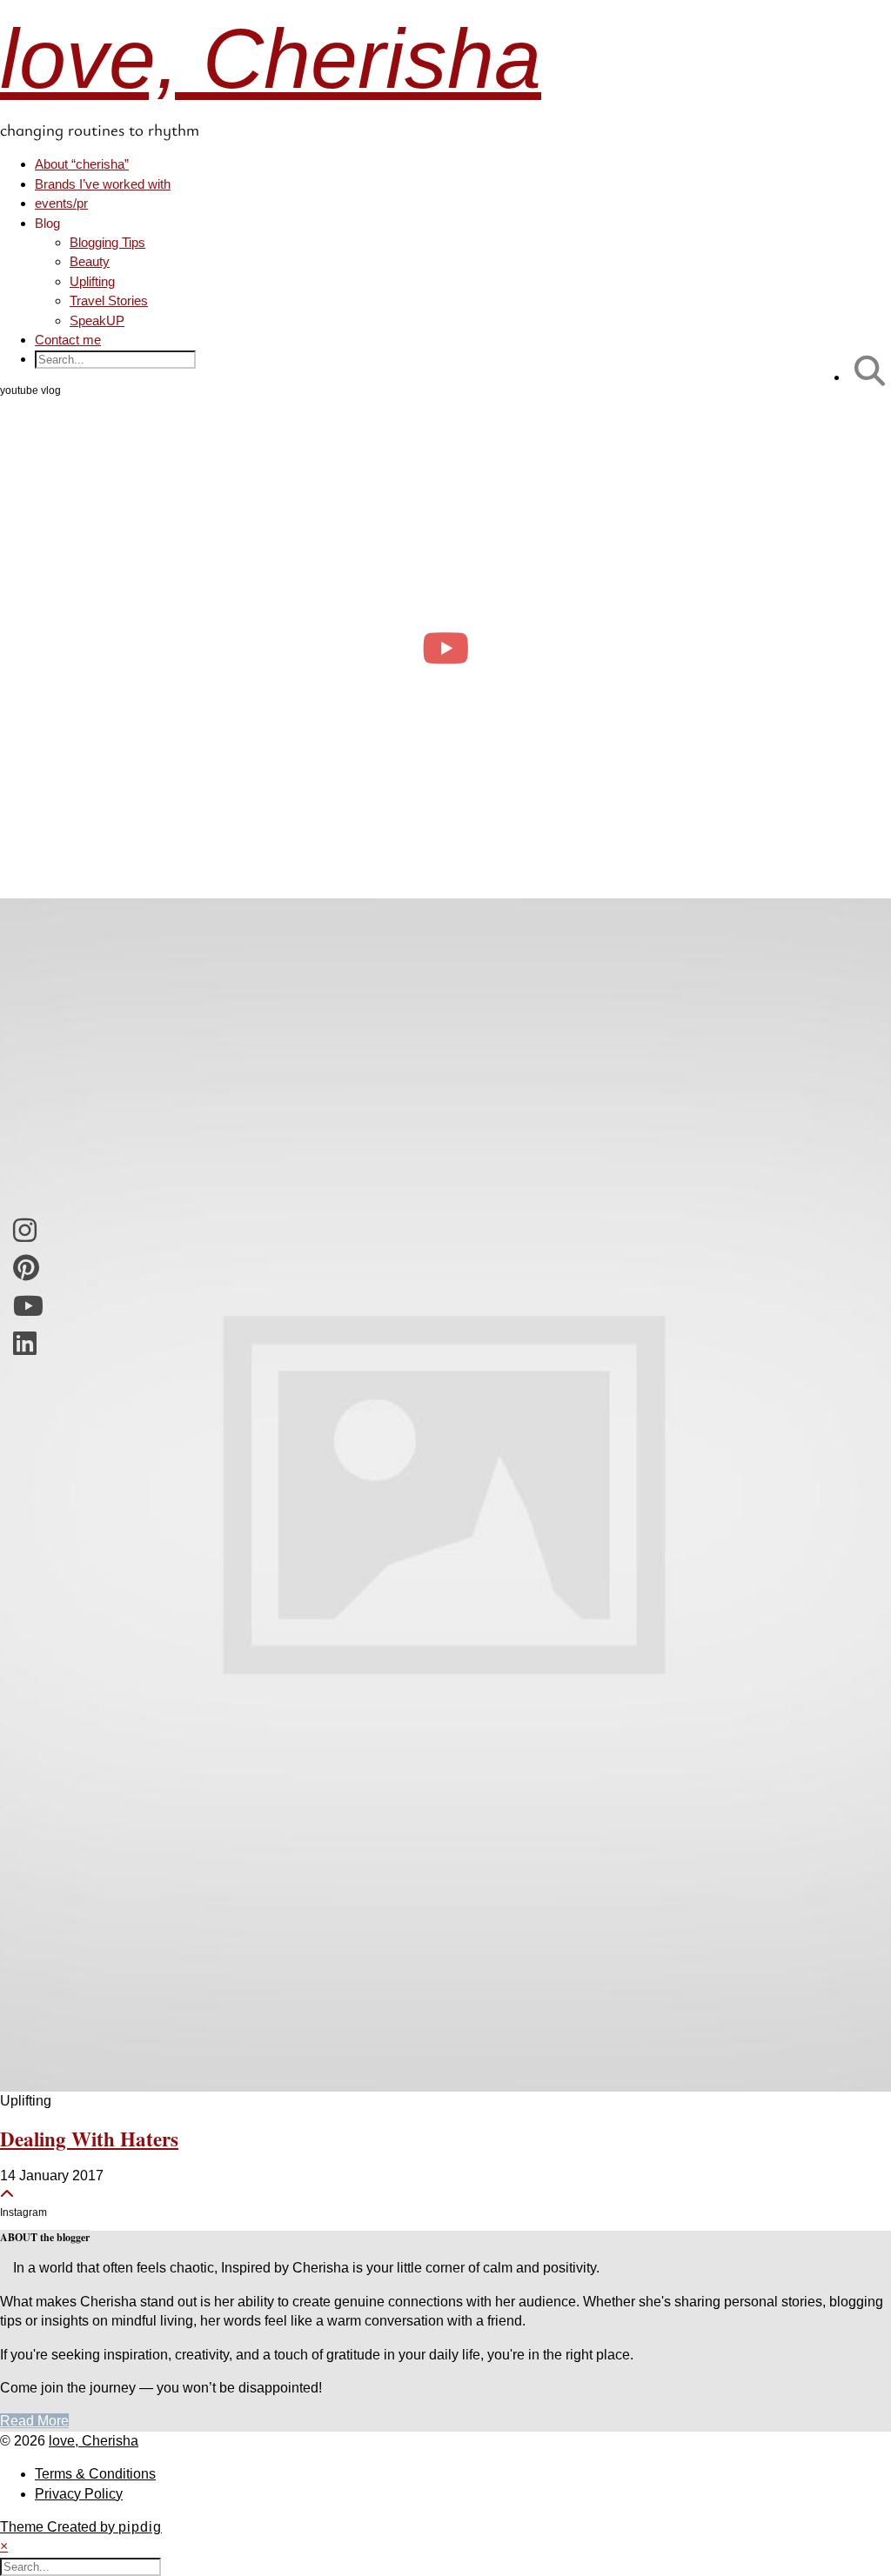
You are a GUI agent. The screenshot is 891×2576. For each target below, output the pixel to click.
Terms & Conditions (95, 2474)
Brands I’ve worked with (103, 184)
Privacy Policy (79, 2494)
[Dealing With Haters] (445, 1495)
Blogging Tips (107, 242)
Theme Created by (81, 2527)
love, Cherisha (271, 59)
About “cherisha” (82, 164)
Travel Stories (109, 300)
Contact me (68, 340)
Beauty (90, 261)
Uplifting (92, 281)
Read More (34, 2421)
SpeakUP (97, 320)
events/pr (61, 203)
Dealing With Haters (89, 2139)
